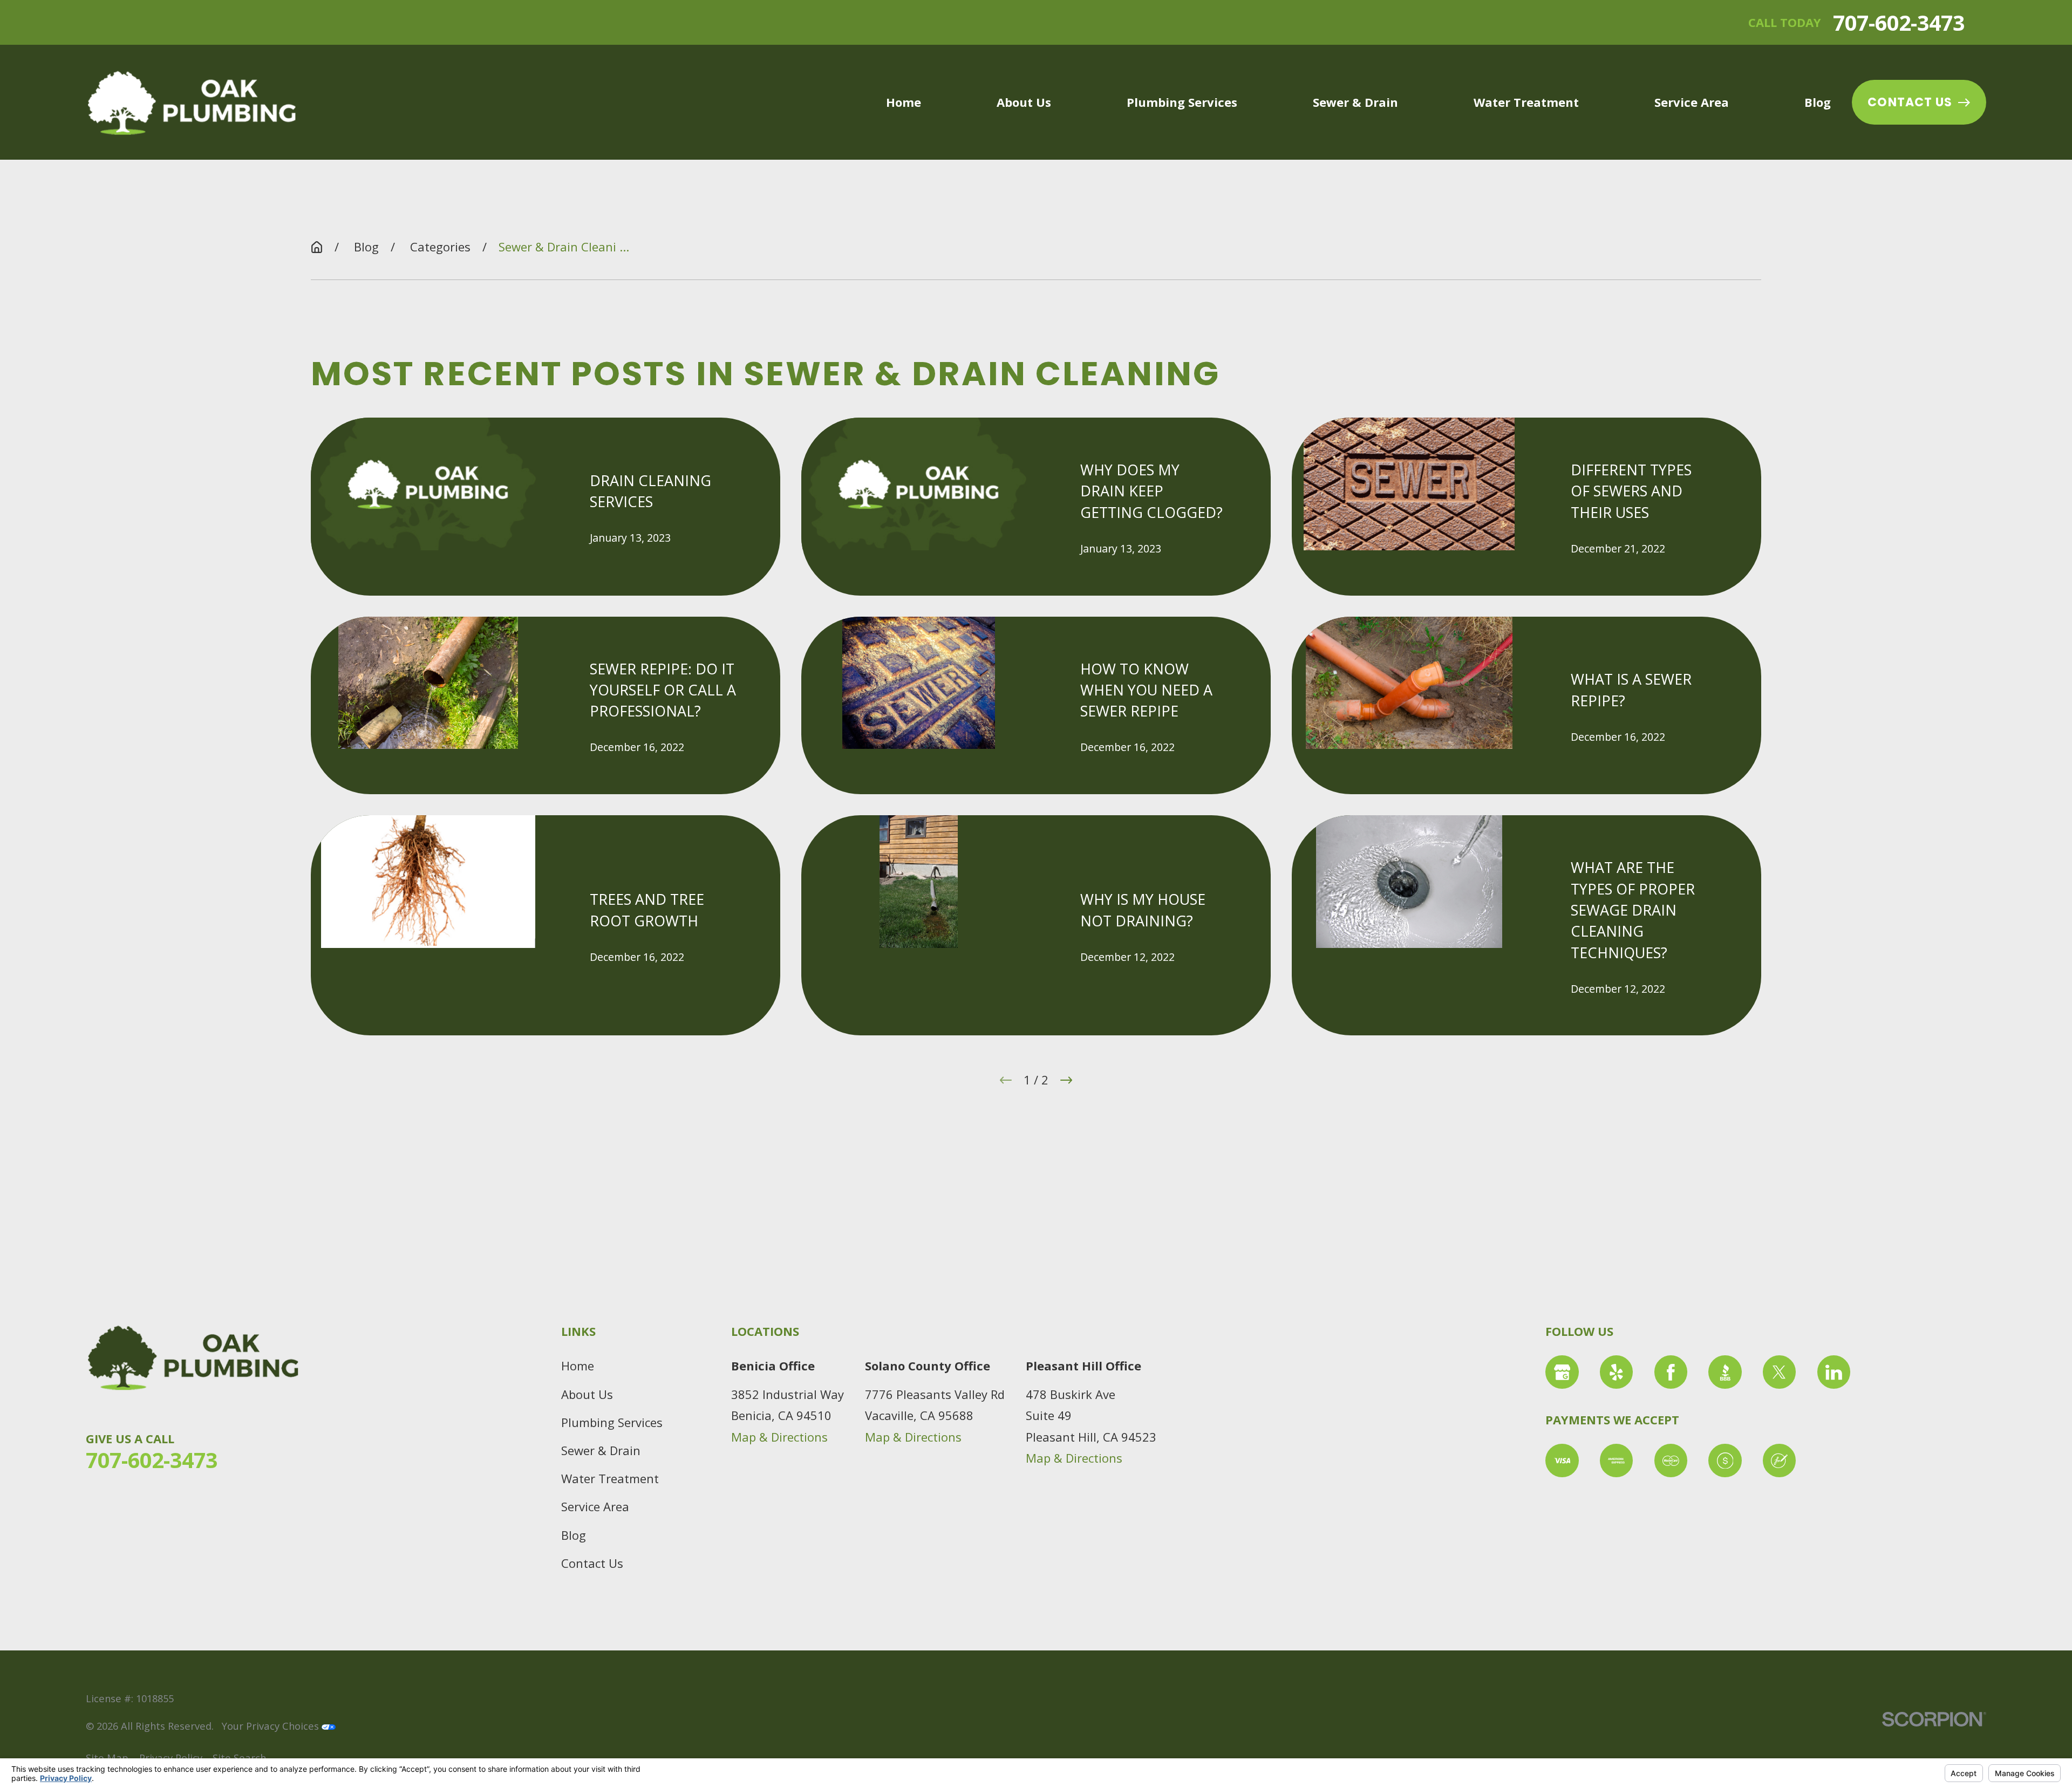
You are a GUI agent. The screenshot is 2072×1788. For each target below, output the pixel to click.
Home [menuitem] (904, 102)
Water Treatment (610, 1478)
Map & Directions (779, 1437)
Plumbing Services (612, 1422)
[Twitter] (1780, 1372)
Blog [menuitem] (1818, 102)
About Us (587, 1394)
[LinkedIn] (1834, 1372)
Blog (574, 1535)
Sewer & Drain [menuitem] (1355, 102)
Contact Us (1910, 102)
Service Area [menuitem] (1692, 102)
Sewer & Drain (601, 1450)
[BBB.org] (1725, 1372)
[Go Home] (317, 247)
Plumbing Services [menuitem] (1182, 102)
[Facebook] (1671, 1372)
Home (578, 1366)
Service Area (595, 1506)
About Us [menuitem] (1024, 102)
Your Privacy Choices (272, 1726)
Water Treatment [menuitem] (1526, 102)
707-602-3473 (1899, 22)
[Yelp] (1617, 1372)
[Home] (192, 103)
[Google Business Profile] (1562, 1372)
